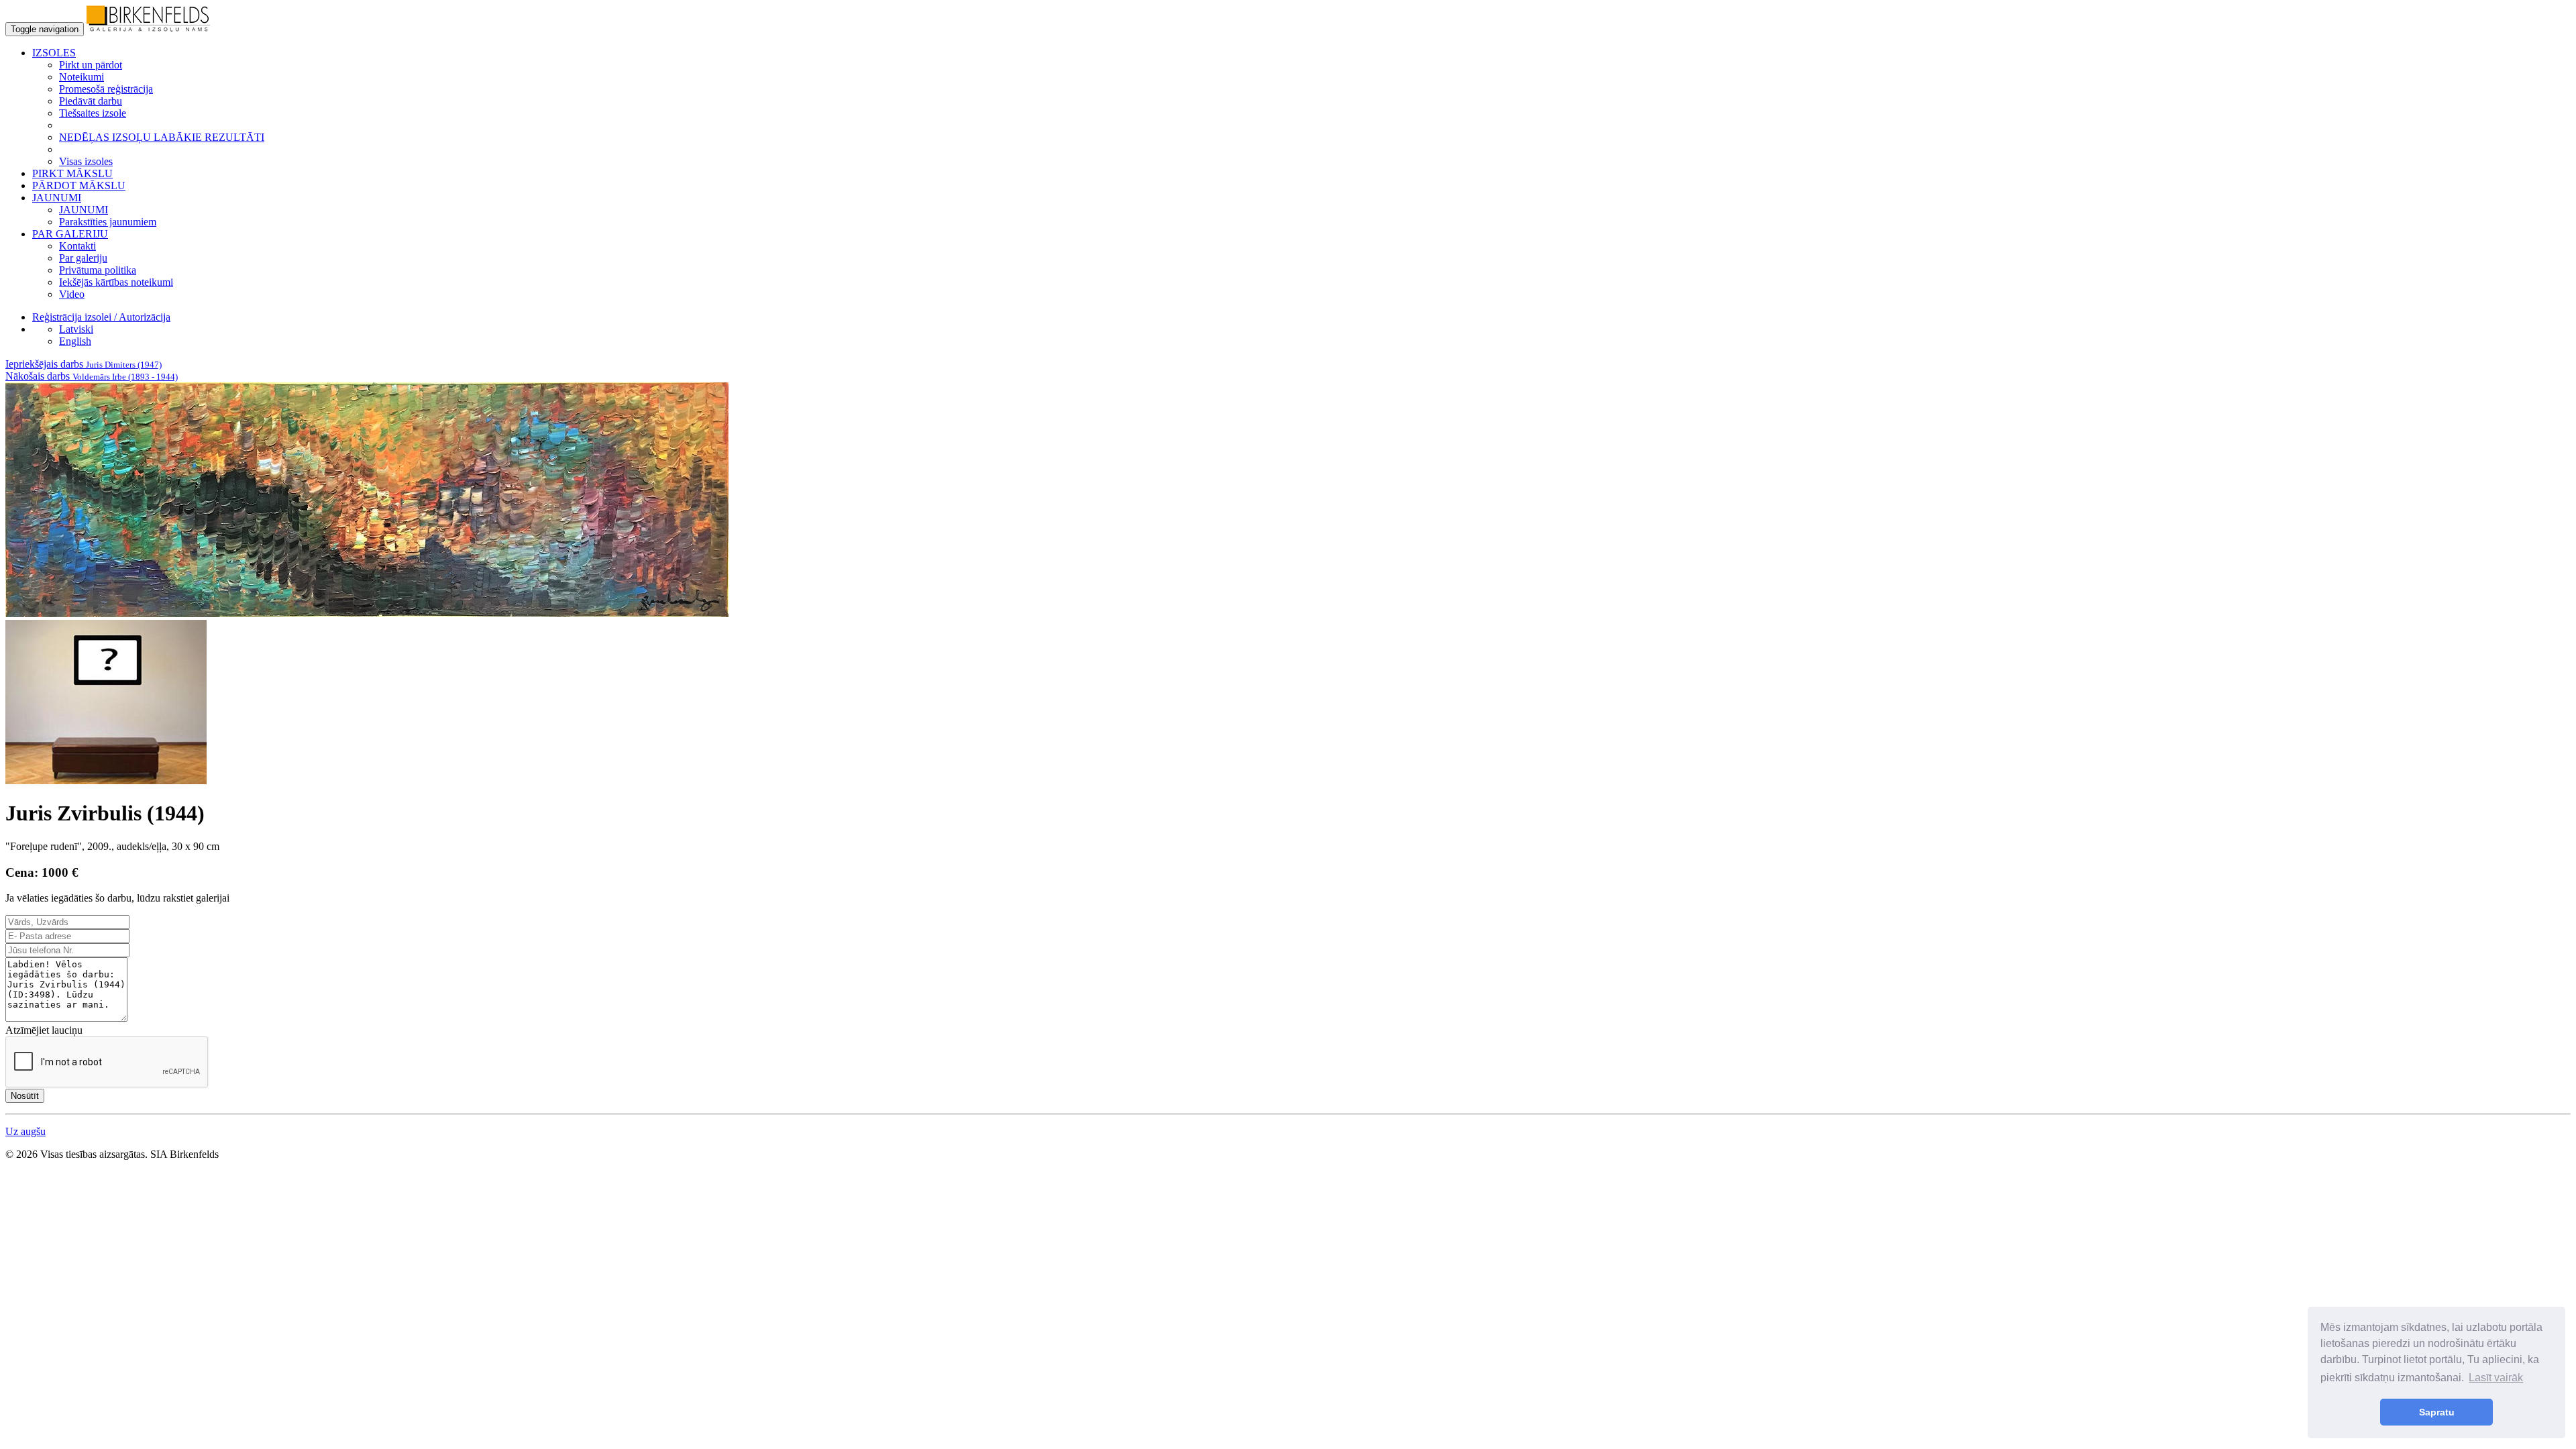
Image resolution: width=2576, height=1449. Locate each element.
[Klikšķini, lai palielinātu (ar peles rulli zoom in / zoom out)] (367, 613)
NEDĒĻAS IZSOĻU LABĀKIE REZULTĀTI (162, 137)
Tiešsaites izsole (93, 113)
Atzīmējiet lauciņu (44, 1030)
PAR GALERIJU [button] (70, 234)
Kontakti (77, 246)
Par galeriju (83, 258)
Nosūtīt (25, 1096)
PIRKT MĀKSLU (72, 173)
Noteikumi (82, 77)
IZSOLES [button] (54, 53)
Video (72, 294)
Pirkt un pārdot (91, 65)
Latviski (76, 329)
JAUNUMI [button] (57, 198)
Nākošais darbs (92, 376)
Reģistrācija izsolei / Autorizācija (101, 317)
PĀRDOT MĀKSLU (79, 185)
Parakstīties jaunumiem (108, 222)
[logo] (148, 29)
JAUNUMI (84, 210)
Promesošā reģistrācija (106, 89)
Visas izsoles (86, 161)
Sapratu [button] (2437, 1412)
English (75, 341)
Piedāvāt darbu (91, 101)
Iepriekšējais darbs (84, 364)
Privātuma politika (98, 270)
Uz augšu (25, 1131)
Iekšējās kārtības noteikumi (116, 282)
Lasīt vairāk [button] (2496, 1378)
